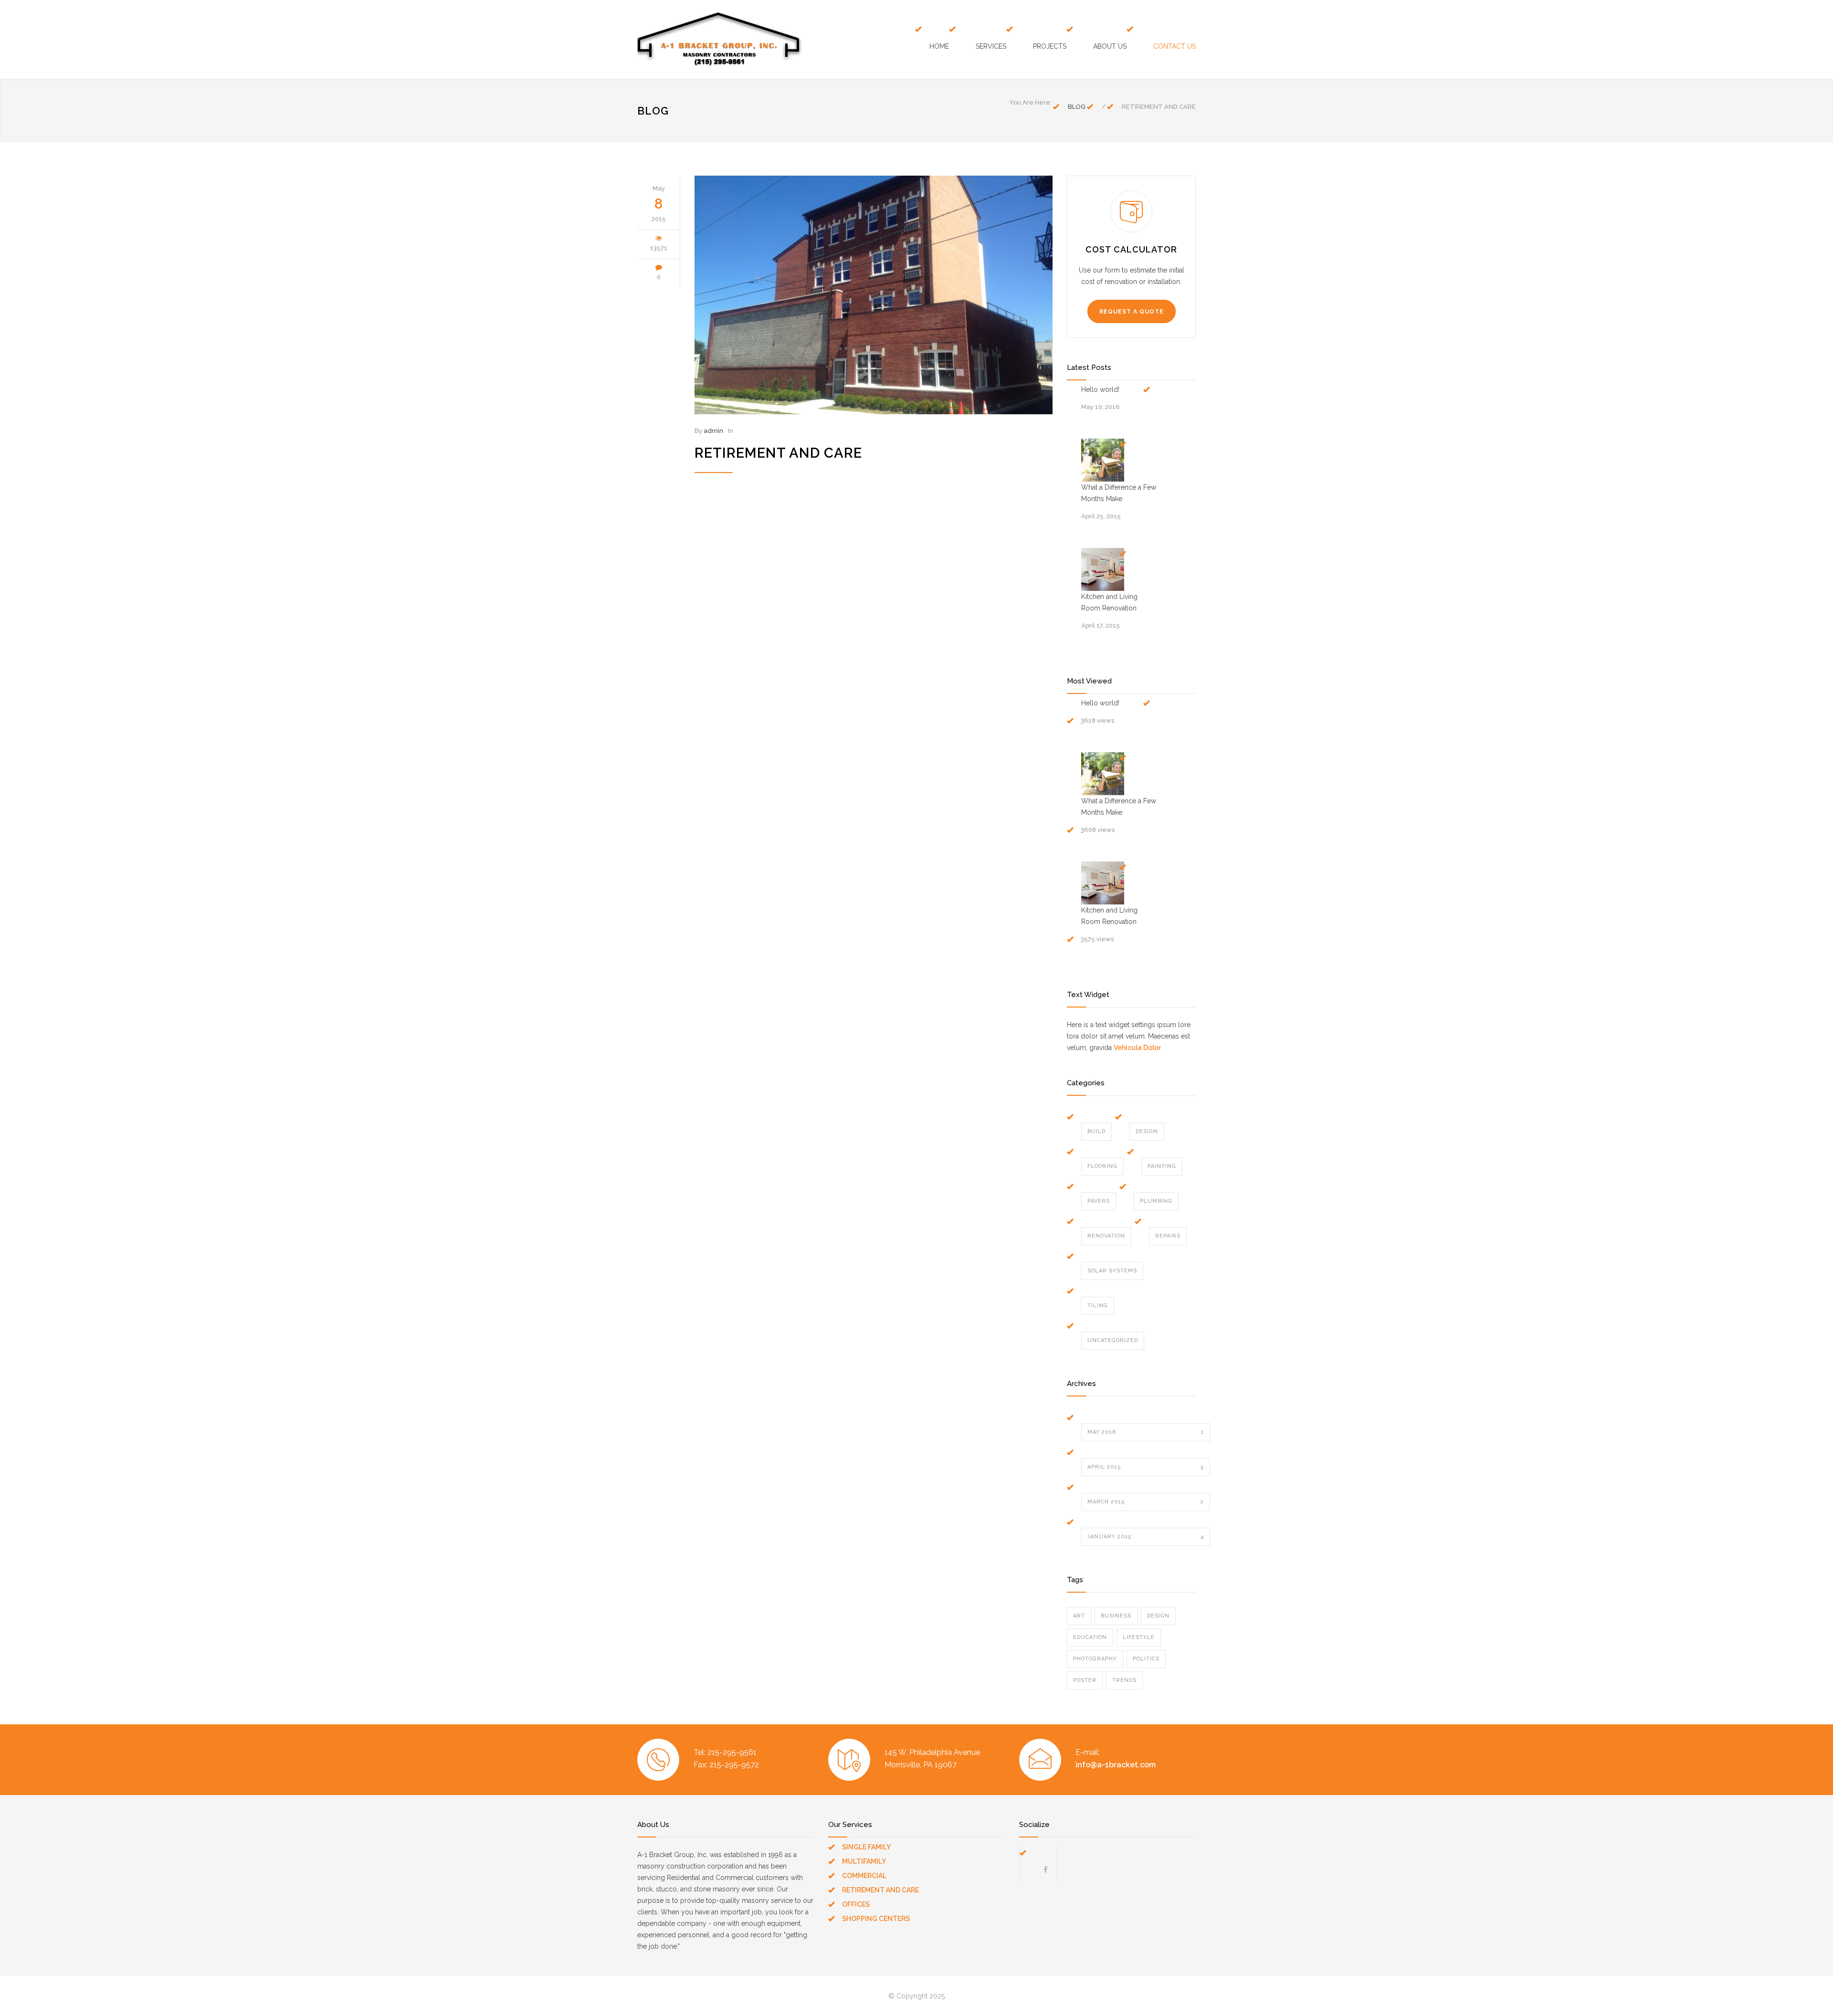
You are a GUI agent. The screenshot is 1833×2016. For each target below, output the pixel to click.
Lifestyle (1139, 1637)
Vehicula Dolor (1137, 1048)
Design (1147, 1131)
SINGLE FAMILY (866, 1847)
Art (1079, 1616)
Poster (1085, 1680)
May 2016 (1146, 1432)
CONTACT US (1175, 46)
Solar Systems (1112, 1271)
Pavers (1099, 1201)
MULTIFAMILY (864, 1861)
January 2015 (1146, 1537)
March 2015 (1146, 1502)
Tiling (1098, 1306)
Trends (1124, 1680)
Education (1090, 1637)
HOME (939, 46)
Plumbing (1156, 1201)
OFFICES (856, 1904)
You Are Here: (1031, 102)
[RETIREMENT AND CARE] (874, 295)
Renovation (1106, 1236)
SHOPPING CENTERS (876, 1919)
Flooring (1102, 1166)
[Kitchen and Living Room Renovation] (1103, 569)
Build (1096, 1131)
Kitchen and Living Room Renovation (1109, 602)
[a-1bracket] (726, 39)
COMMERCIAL (864, 1876)
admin (713, 431)
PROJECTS (1050, 46)
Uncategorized (1113, 1340)
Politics (1146, 1659)
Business (1116, 1616)
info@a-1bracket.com (1116, 1765)
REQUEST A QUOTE (1132, 312)
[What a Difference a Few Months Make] (1103, 460)
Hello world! (1100, 389)
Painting (1162, 1166)
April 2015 (1146, 1467)
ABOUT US (1110, 46)
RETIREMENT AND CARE (778, 453)
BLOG (653, 111)
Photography (1095, 1659)
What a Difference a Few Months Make (1119, 493)
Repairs (1168, 1236)
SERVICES (991, 46)
